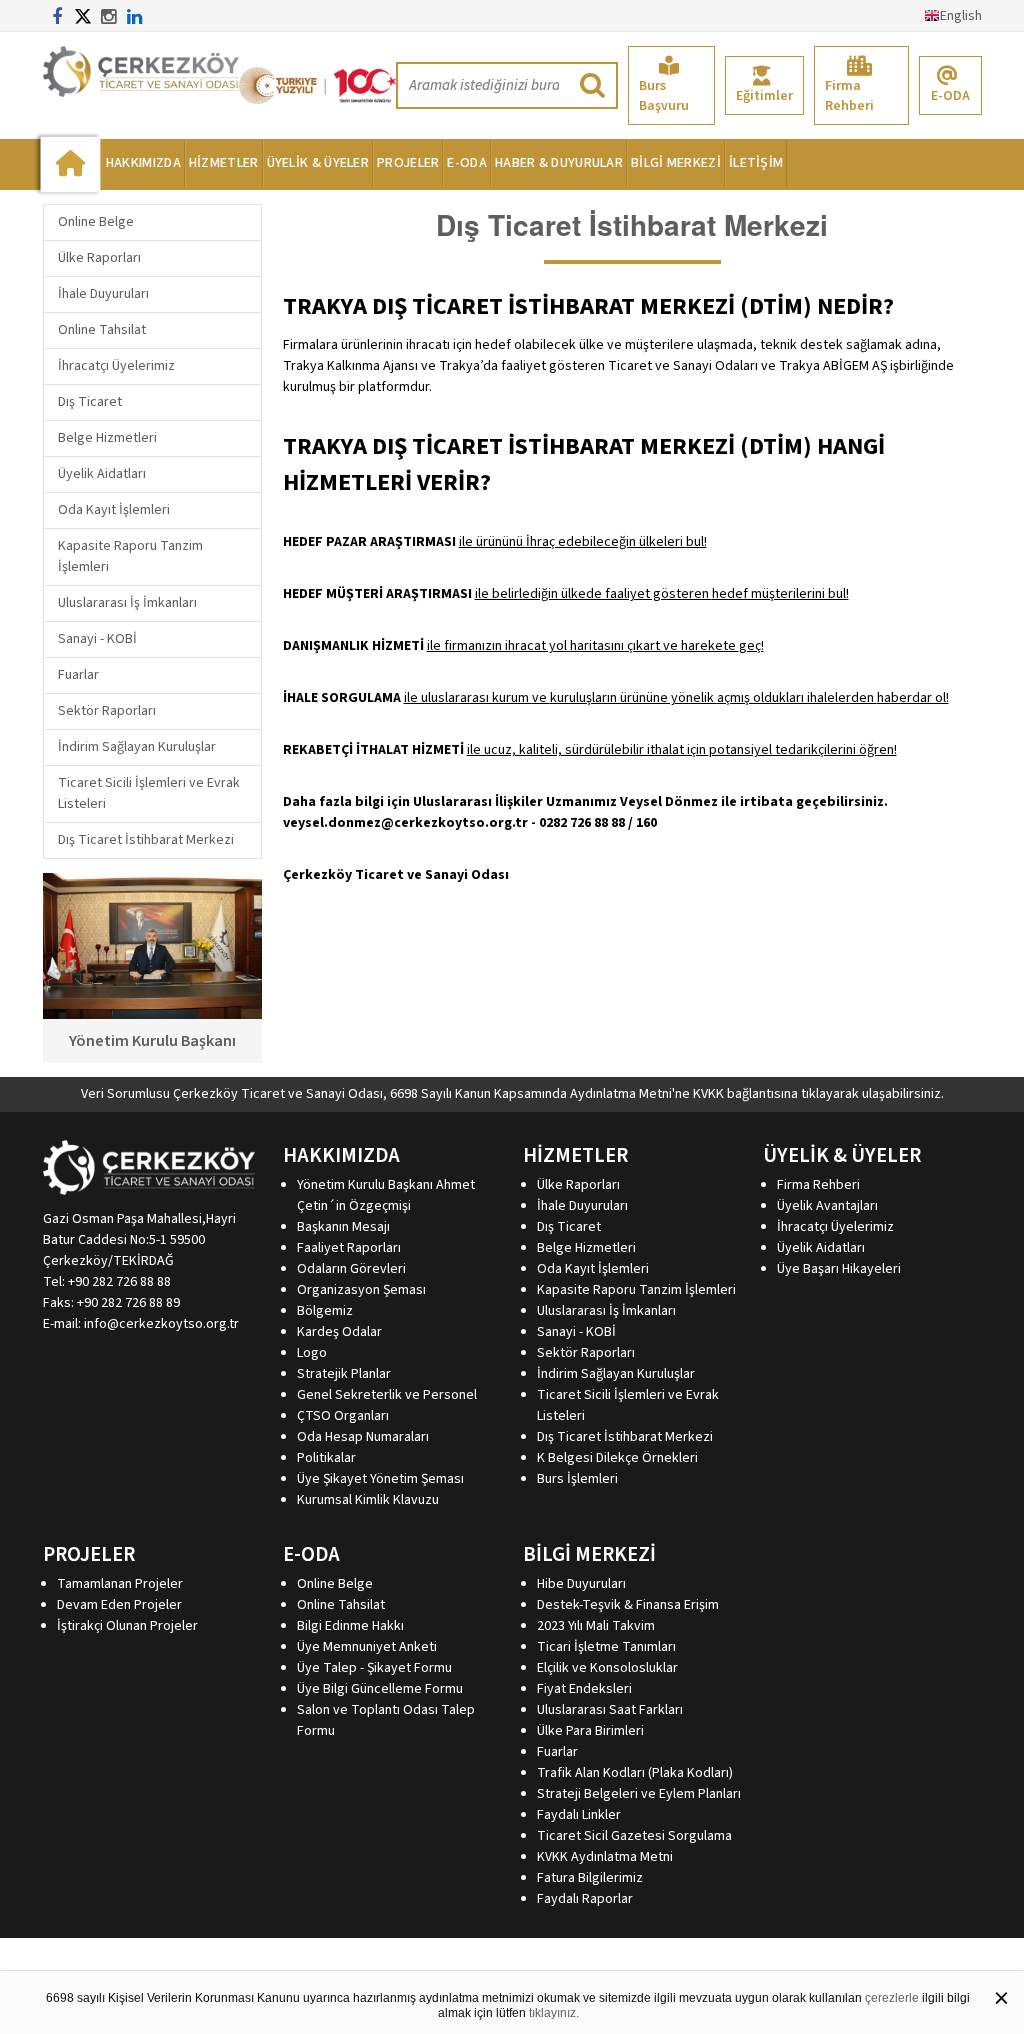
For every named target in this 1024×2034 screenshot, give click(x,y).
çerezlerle (892, 1998)
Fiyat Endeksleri (584, 1689)
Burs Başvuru (664, 96)
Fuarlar (78, 675)
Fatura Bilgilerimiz (590, 1878)
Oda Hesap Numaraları (363, 1437)
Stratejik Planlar (344, 1374)
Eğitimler (764, 96)
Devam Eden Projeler (119, 1605)
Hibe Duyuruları (581, 1584)
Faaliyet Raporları (349, 1248)
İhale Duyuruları (103, 294)
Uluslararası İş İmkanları (127, 603)
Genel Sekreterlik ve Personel (387, 1395)
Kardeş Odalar (339, 1332)
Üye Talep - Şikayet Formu (374, 1668)
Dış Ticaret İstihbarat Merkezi (146, 840)
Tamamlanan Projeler (120, 1584)
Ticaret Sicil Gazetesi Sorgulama (634, 1836)
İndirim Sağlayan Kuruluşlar (137, 747)
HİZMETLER (224, 163)
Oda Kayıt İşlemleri (114, 510)
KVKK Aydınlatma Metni (605, 1857)
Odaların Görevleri (351, 1269)
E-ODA (950, 96)
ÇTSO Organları (343, 1416)
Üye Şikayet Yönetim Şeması (380, 1479)
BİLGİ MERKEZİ (676, 163)
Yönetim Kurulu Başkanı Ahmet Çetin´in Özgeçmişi (386, 1195)
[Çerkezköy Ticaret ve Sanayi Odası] (141, 71)
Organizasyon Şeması (361, 1290)
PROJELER (408, 163)
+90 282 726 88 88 (119, 1282)
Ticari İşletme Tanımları (606, 1647)
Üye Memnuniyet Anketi (367, 1647)
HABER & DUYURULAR (559, 163)
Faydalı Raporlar (585, 1899)
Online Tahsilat (102, 330)
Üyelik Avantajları (827, 1206)
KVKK (708, 1094)
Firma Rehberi (849, 96)
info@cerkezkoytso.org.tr (161, 1324)
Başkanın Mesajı (343, 1227)
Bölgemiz (325, 1311)
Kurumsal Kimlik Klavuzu (368, 1500)
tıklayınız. (554, 2013)
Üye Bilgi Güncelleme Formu (380, 1689)
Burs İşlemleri (577, 1479)
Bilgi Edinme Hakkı (350, 1626)
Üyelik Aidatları (102, 474)
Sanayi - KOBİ (97, 639)
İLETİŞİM (756, 163)
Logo (312, 1353)
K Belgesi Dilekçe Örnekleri (617, 1458)
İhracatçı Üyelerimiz (116, 366)
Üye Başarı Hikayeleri (839, 1269)
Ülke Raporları (99, 258)
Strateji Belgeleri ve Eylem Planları (639, 1794)
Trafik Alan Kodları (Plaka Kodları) (635, 1773)
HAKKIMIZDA (143, 163)
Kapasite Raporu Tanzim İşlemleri (636, 1290)
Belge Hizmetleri (107, 438)
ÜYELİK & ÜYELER (318, 163)
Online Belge (96, 222)
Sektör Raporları (107, 711)
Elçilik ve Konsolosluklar (607, 1668)
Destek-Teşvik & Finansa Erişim (628, 1605)
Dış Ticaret (90, 402)
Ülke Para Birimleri (590, 1731)
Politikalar (326, 1458)
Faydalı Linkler (579, 1815)
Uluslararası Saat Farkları (610, 1710)
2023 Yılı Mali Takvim (596, 1626)
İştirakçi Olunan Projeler (127, 1626)
